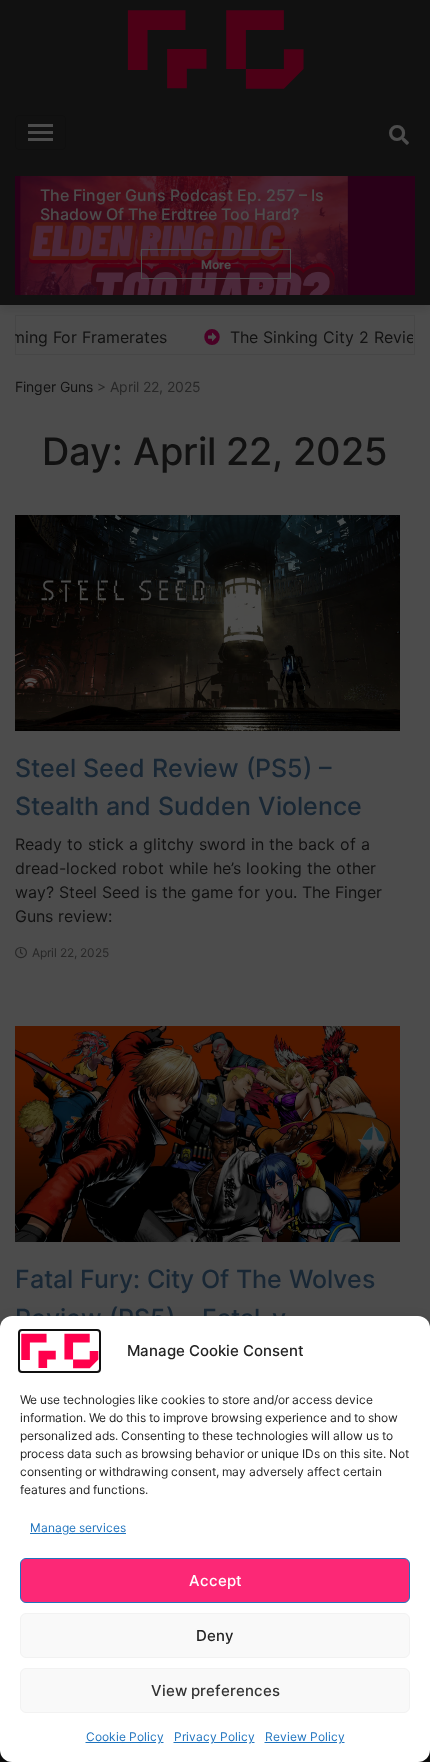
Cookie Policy (125, 1736)
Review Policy (305, 1736)
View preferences (215, 1690)
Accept (215, 1580)
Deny (215, 1635)
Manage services (78, 1527)
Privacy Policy (214, 1736)
